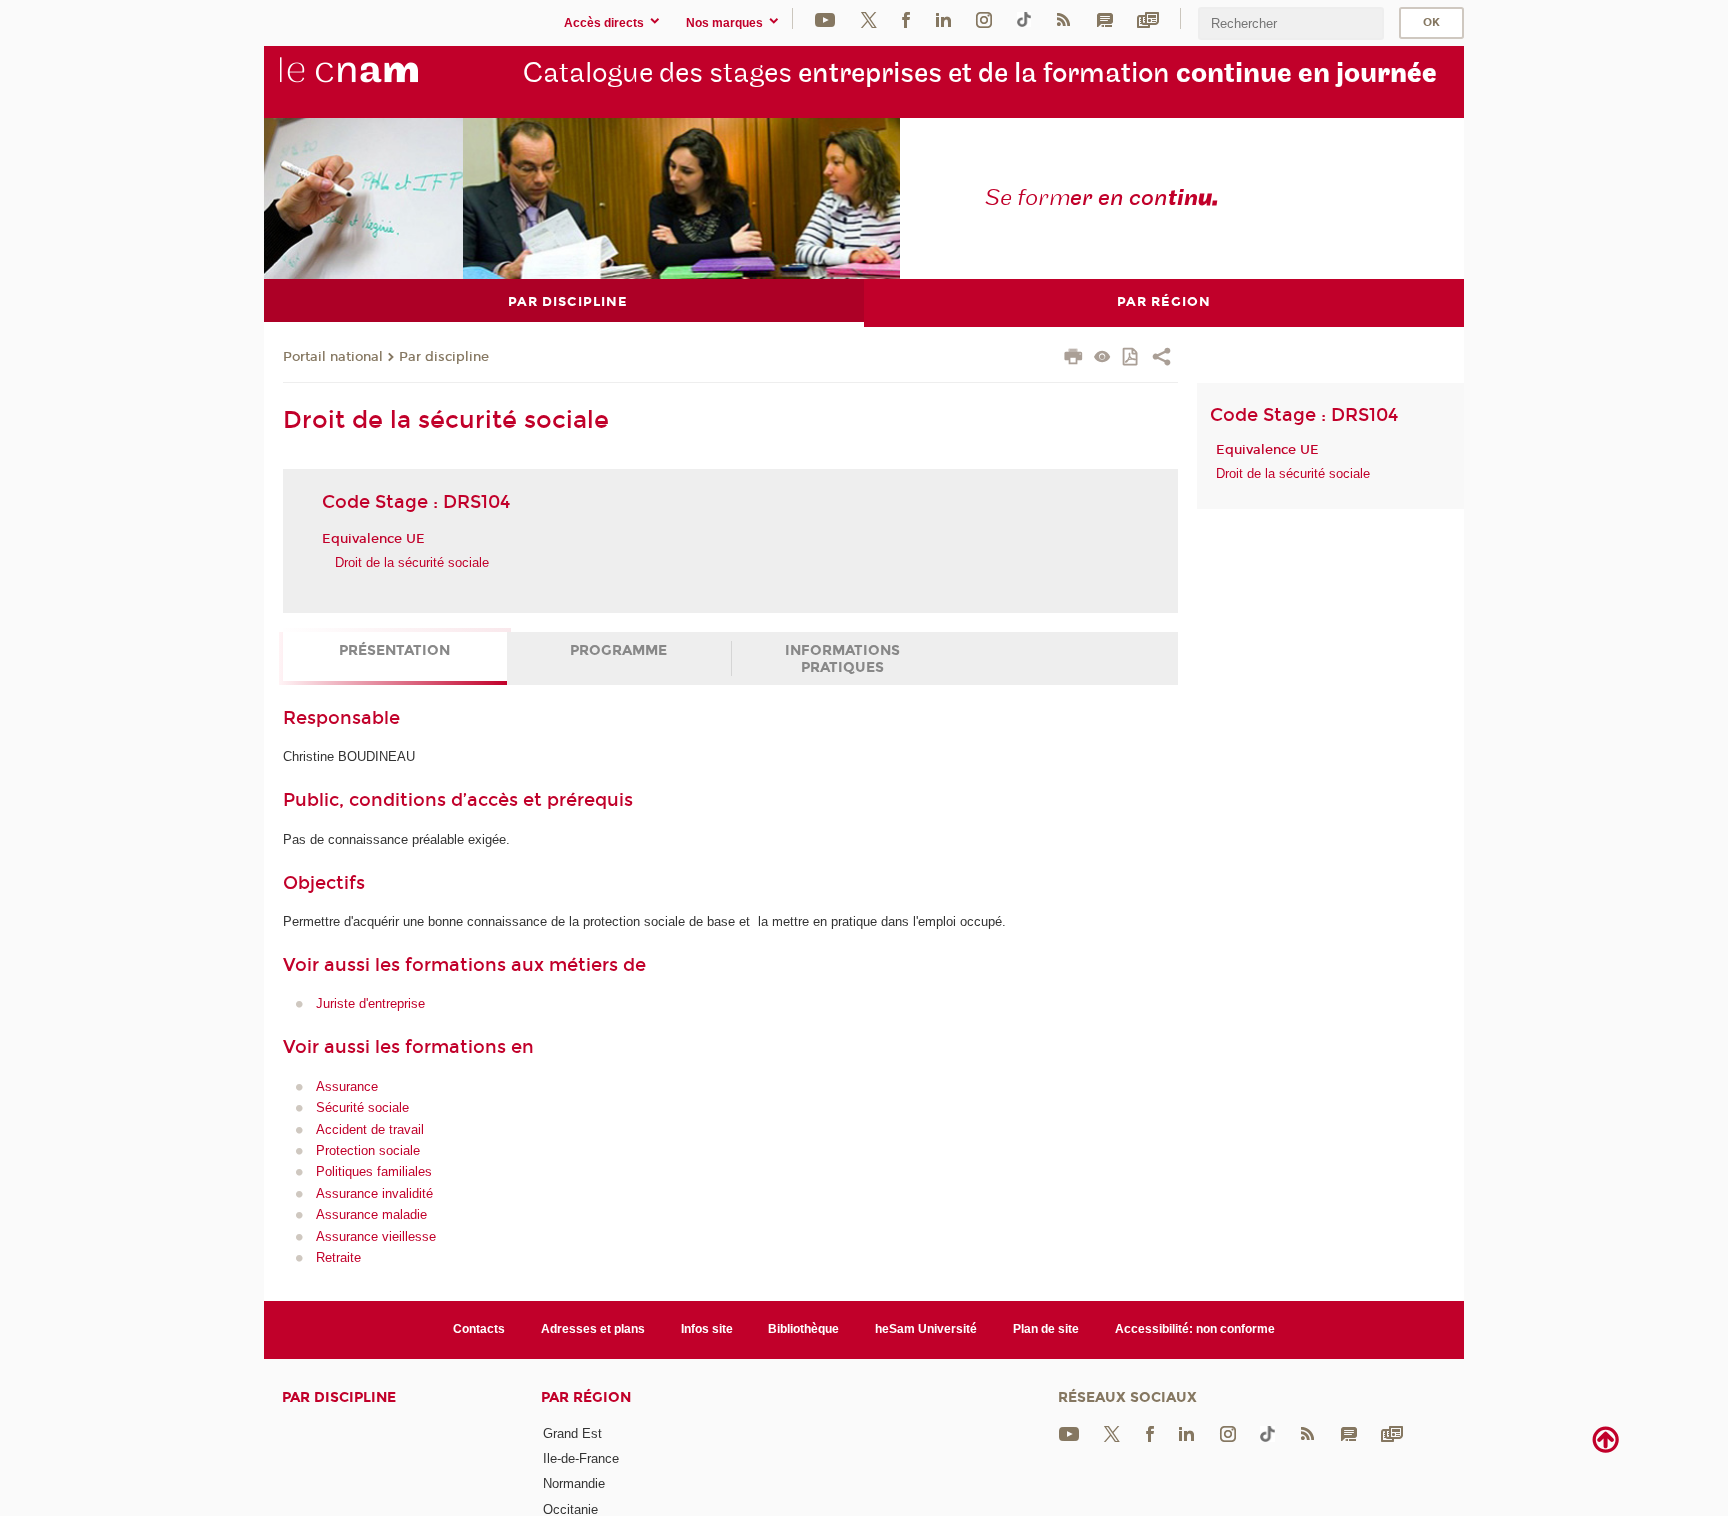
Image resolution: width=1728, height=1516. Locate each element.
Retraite (338, 1257)
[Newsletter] (1148, 18)
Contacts (479, 1329)
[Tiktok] (1024, 18)
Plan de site (1046, 1329)
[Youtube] (825, 18)
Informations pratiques (842, 659)
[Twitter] (869, 18)
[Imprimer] (1073, 359)
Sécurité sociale (362, 1107)
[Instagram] (984, 18)
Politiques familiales (374, 1171)
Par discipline (444, 357)
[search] (1291, 23)
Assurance (347, 1086)
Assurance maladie (371, 1214)
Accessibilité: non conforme (1195, 1329)
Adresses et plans (593, 1329)
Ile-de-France (581, 1458)
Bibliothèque (803, 1329)
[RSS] (1063, 18)
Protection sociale (368, 1150)
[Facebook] (906, 18)
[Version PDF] (1131, 358)
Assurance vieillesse (376, 1236)
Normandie (574, 1483)
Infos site (707, 1329)
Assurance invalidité (374, 1193)
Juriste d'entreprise (370, 1003)
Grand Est (572, 1433)
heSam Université (926, 1329)
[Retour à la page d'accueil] (382, 81)
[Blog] (1105, 18)
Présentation (394, 650)
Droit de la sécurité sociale (412, 562)
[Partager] (1161, 359)
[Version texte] (1102, 358)
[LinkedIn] (943, 18)
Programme (618, 650)
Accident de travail (370, 1129)
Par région (586, 1397)
